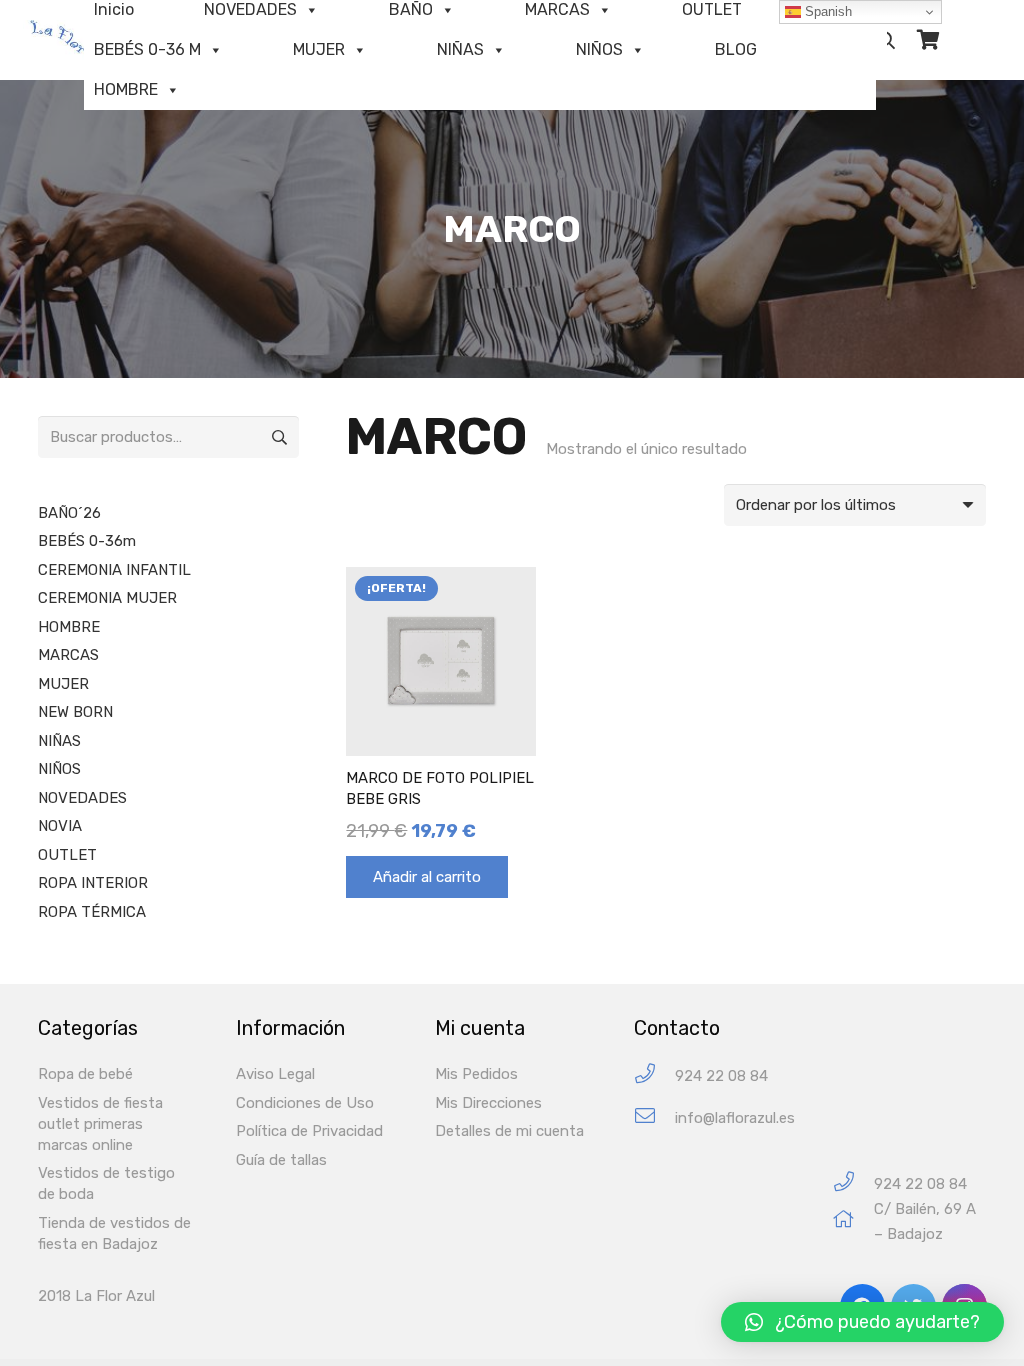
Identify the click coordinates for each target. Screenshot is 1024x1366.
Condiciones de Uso (305, 1103)
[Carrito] (928, 40)
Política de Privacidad (309, 1131)
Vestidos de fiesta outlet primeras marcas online (100, 1124)
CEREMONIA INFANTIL (114, 570)
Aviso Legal (275, 1074)
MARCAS (68, 655)
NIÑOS (599, 49)
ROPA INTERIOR (93, 883)
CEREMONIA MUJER (107, 598)
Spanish (826, 11)
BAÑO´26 (69, 513)
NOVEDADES (82, 798)
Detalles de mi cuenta (509, 1131)
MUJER (319, 49)
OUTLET (67, 855)
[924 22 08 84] (654, 1076)
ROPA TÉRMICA (92, 912)
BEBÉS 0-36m (87, 541)
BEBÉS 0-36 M (147, 49)
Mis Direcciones (488, 1103)
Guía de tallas (281, 1160)
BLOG (736, 49)
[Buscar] (887, 40)
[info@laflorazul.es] (654, 1118)
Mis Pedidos (476, 1074)
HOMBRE (126, 89)
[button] (862, 1322)
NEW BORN (75, 712)
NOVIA (60, 826)
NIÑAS (460, 49)
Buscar (278, 437)
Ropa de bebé (85, 1074)
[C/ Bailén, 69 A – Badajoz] (853, 1221)
